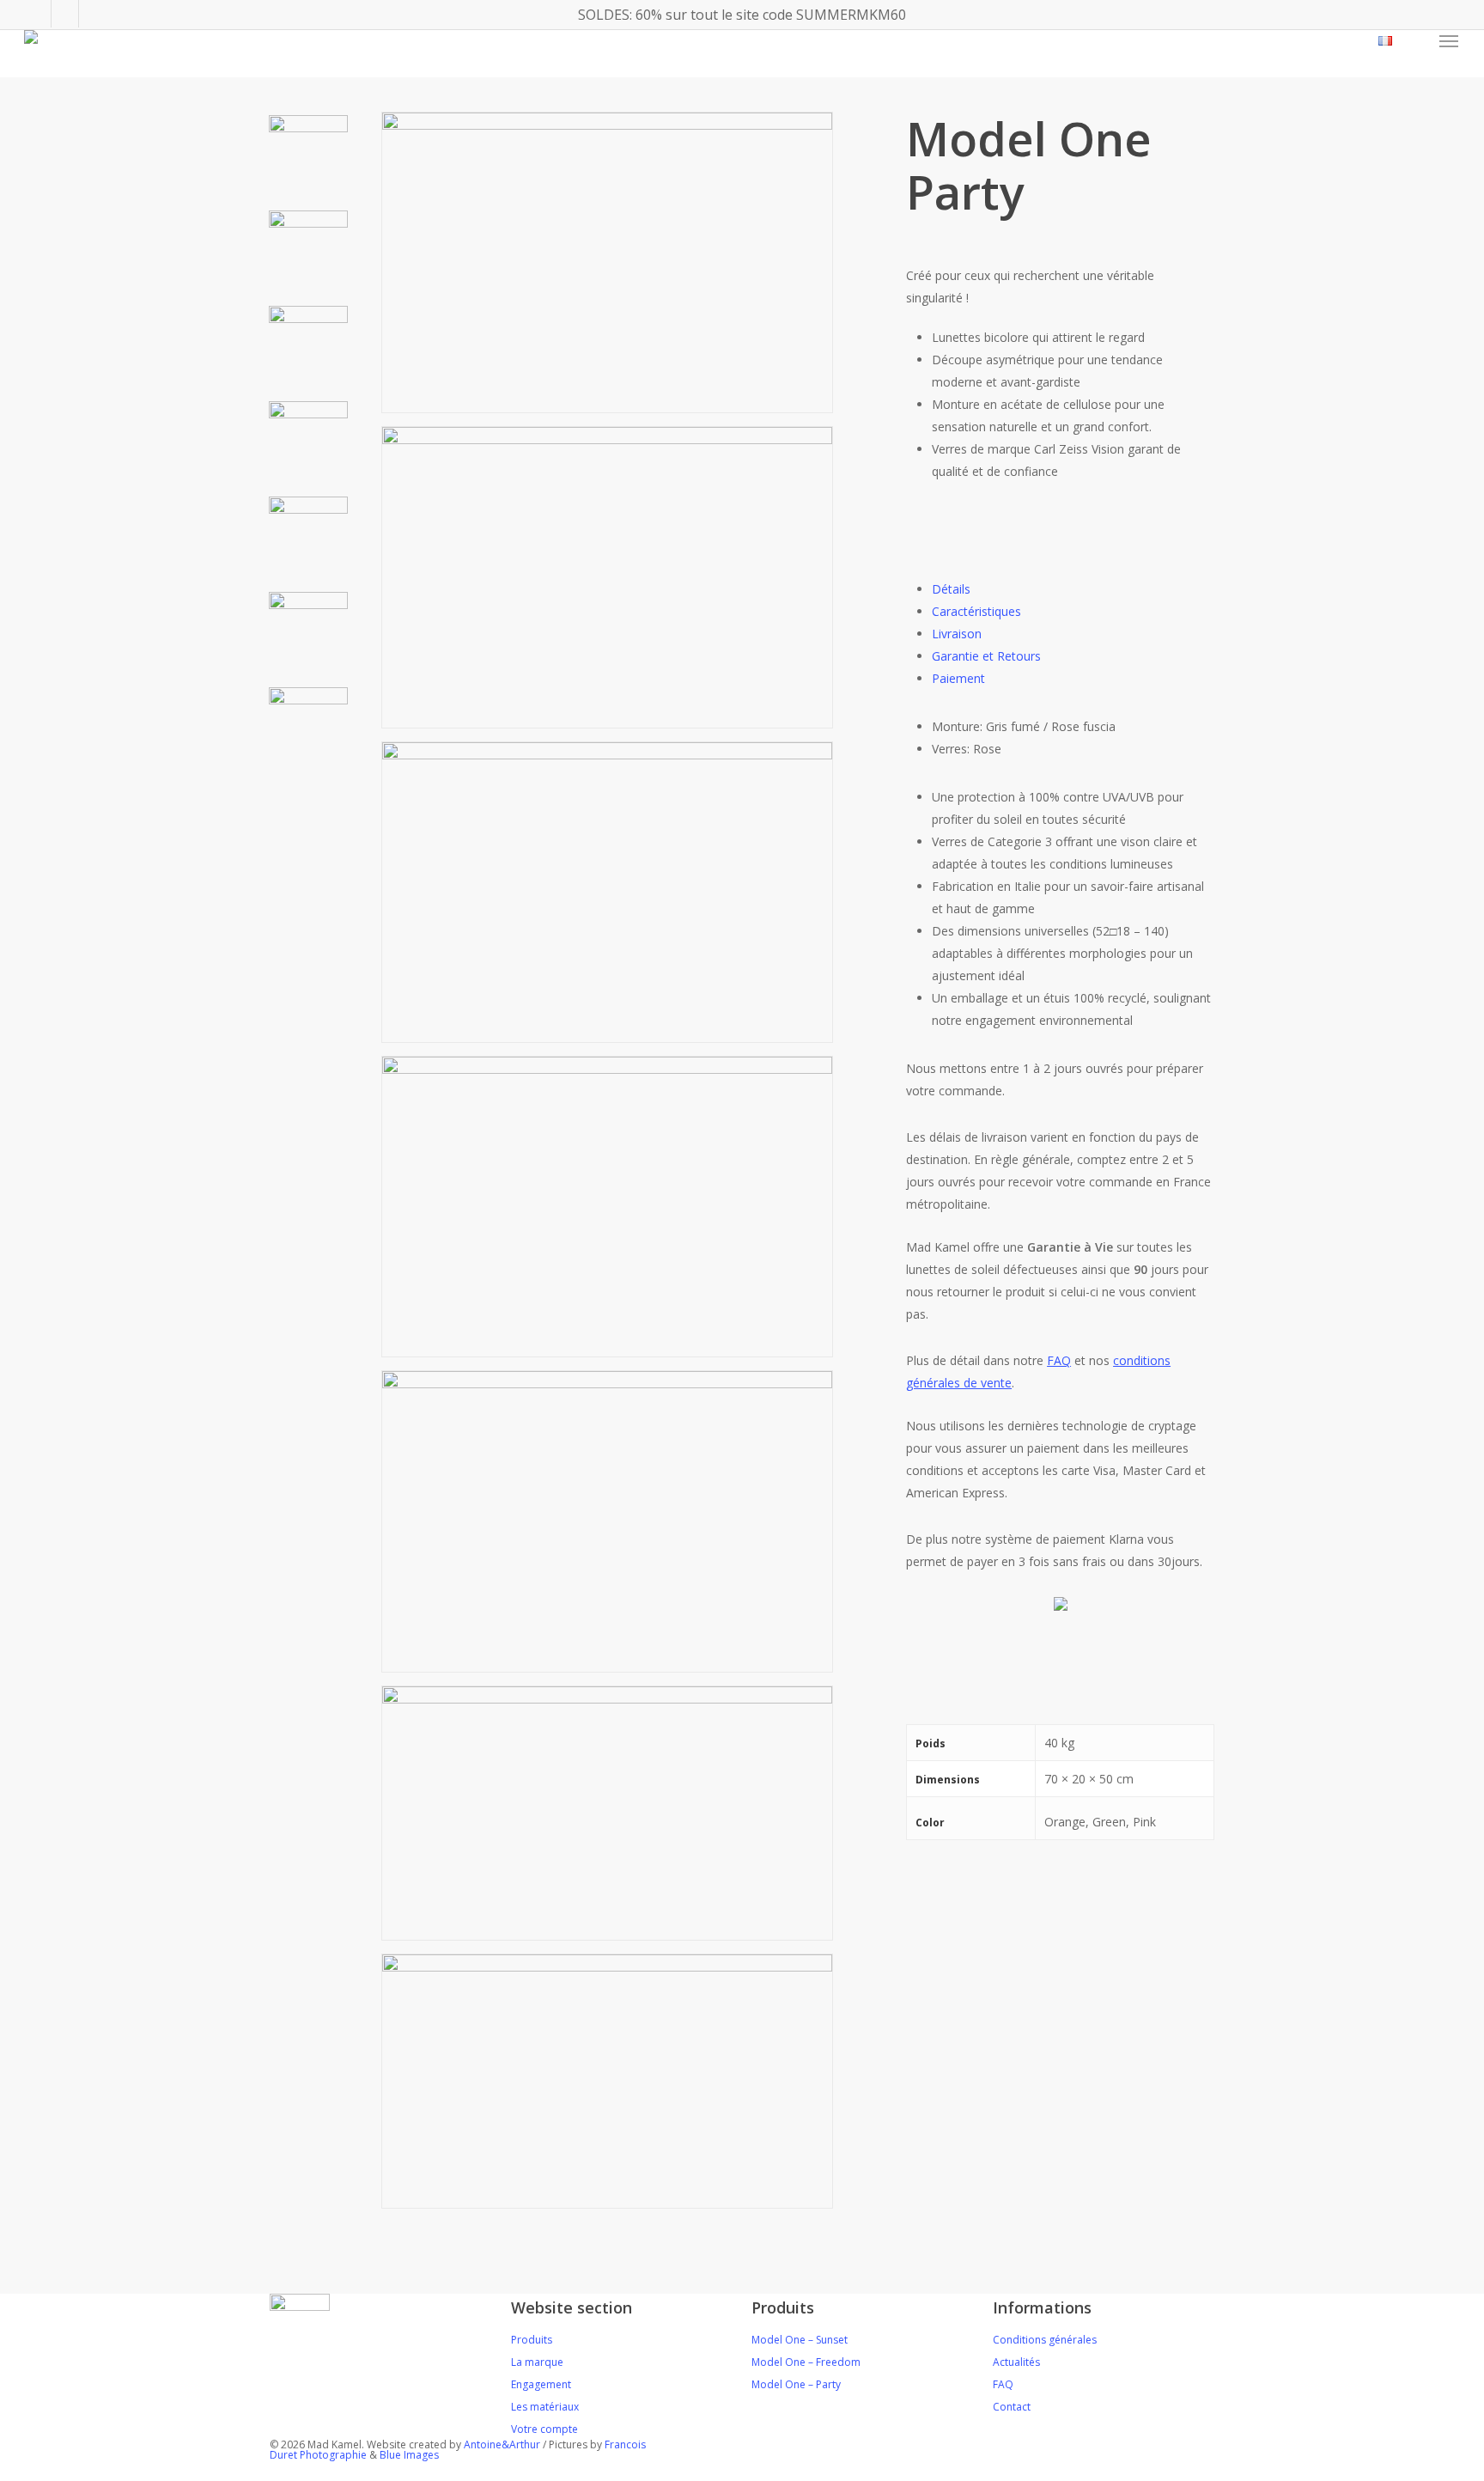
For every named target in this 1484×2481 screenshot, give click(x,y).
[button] (1450, 41)
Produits (532, 2340)
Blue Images (409, 2455)
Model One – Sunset (800, 2340)
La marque (537, 2362)
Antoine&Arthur (503, 2444)
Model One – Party (796, 2384)
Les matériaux (545, 2407)
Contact (1012, 2407)
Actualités (1016, 2362)
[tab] (951, 589)
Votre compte (544, 2429)
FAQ (1003, 2384)
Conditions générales (1045, 2340)
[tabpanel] (1060, 738)
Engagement (541, 2384)
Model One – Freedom (806, 2362)
